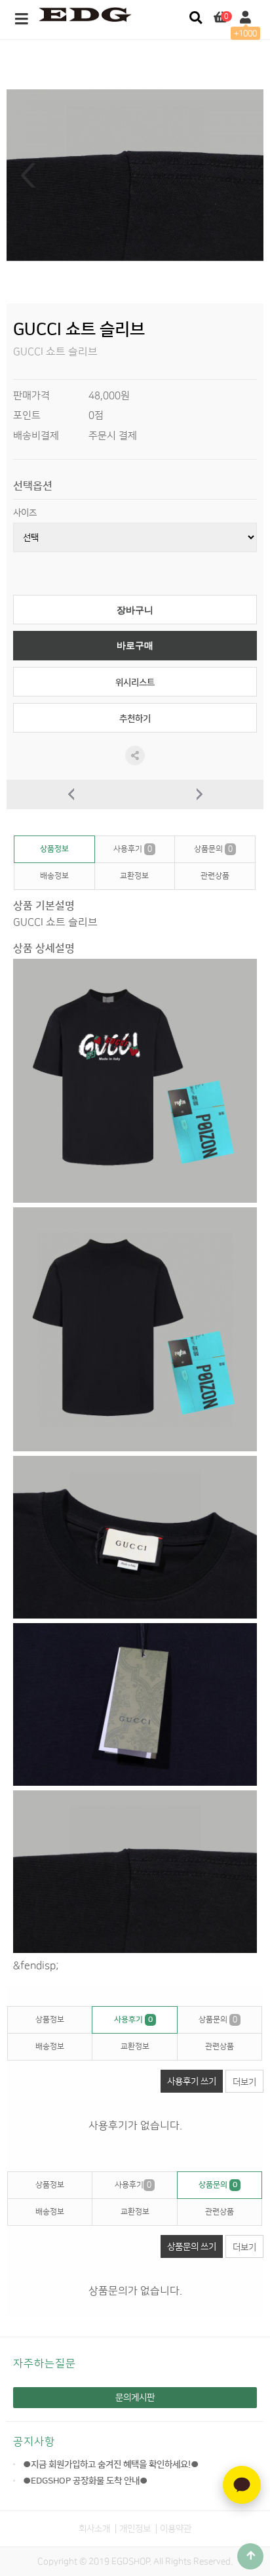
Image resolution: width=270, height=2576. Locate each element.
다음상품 (199, 795)
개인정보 (135, 2528)
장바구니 (135, 610)
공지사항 (34, 2442)
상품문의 (213, 849)
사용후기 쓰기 (192, 2081)
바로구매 (135, 646)
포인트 (27, 415)
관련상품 (215, 876)
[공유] (135, 755)
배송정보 (54, 876)
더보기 (244, 2082)
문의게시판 (135, 2397)
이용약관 (176, 2528)
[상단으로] (250, 2556)
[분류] (22, 20)
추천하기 (135, 718)
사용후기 (133, 849)
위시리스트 (135, 682)
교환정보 (134, 876)
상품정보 (54, 849)
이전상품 (71, 795)
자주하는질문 (45, 2364)
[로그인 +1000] (245, 18)
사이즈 (25, 513)
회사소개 (94, 2528)
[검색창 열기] (196, 18)
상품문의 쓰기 (192, 2246)
